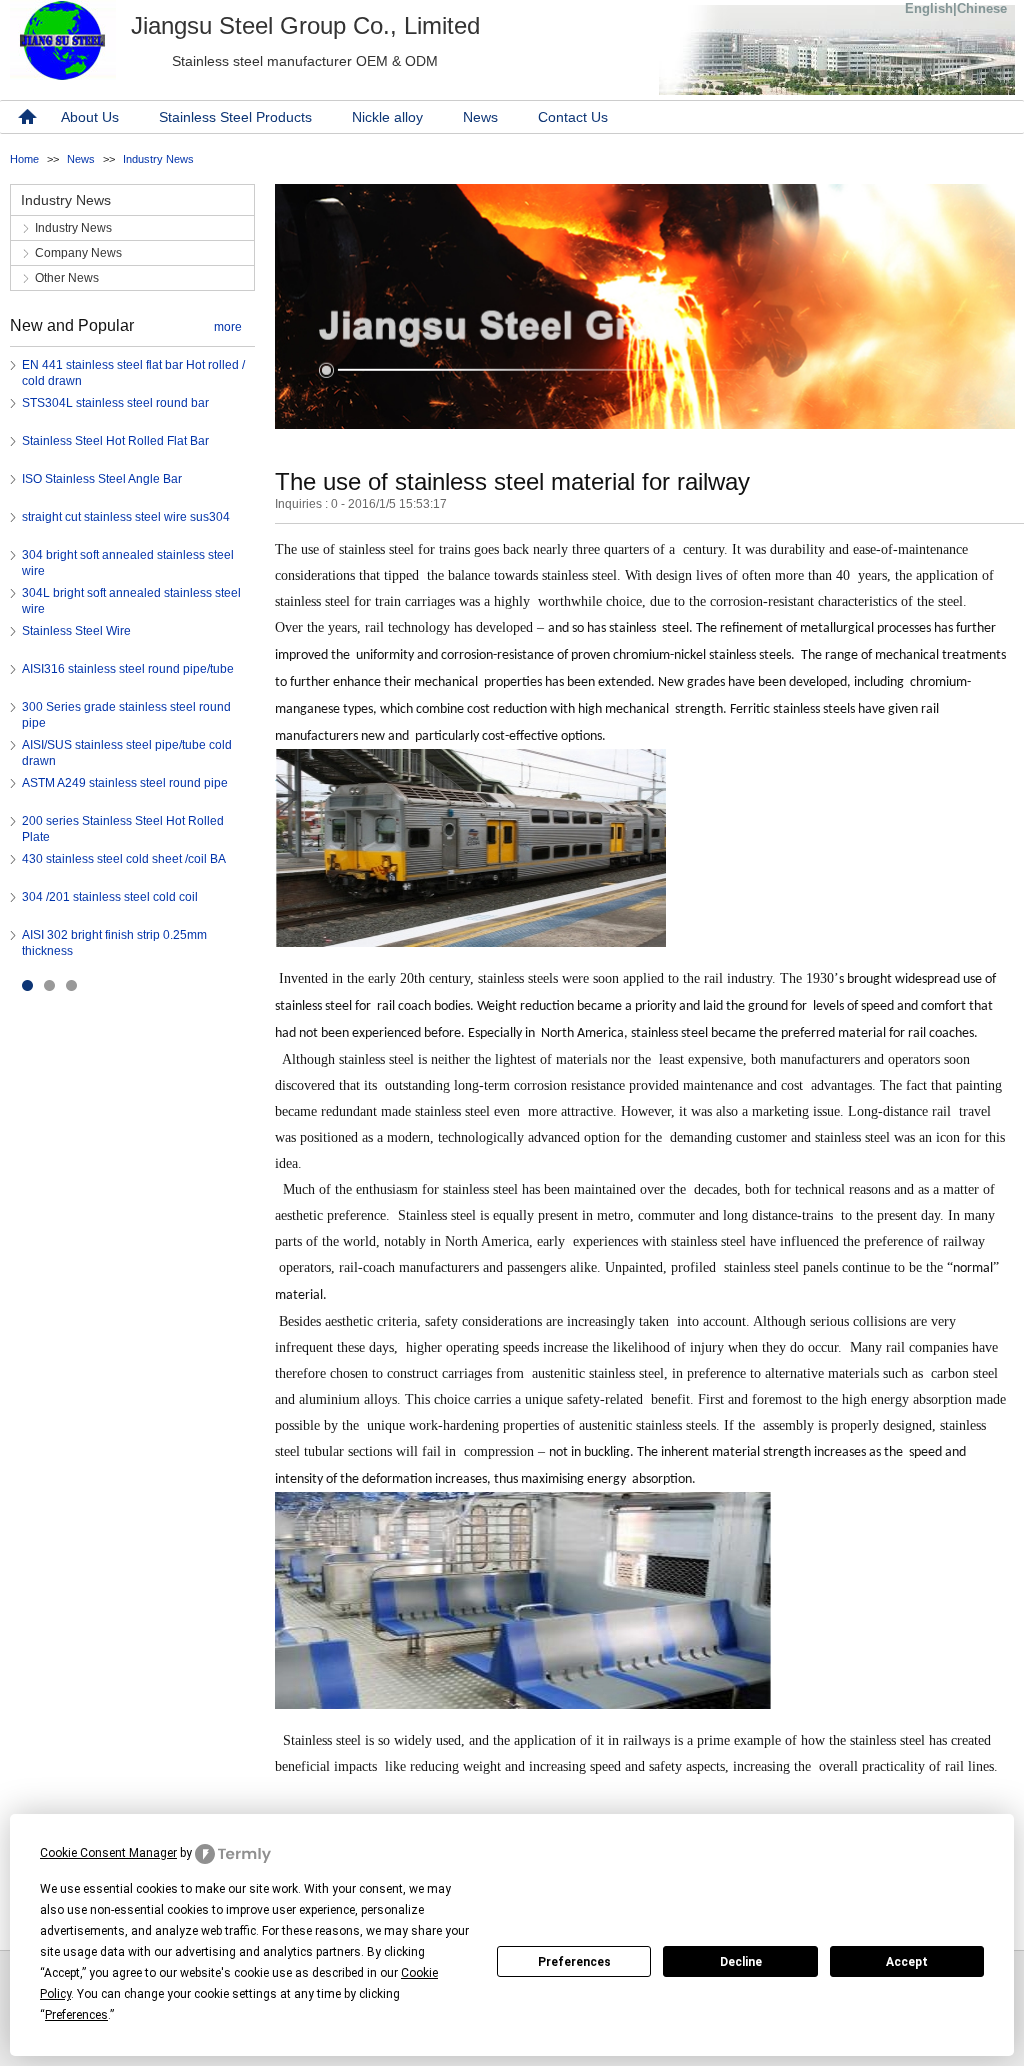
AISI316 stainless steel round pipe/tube (128, 669)
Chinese (982, 8)
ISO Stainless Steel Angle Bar (102, 479)
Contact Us (573, 117)
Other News (67, 278)
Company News (78, 253)
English (929, 8)
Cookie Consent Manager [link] (108, 1853)
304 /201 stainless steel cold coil (110, 897)
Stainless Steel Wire (76, 631)
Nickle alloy (387, 117)
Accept (907, 1962)
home (25, 117)
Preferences (574, 1962)
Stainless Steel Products (235, 117)
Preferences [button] (76, 2015)
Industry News (158, 159)
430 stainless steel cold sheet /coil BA (124, 859)
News (480, 117)
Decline (741, 1962)
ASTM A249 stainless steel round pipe (125, 783)
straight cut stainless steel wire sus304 (126, 517)
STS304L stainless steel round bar (115, 403)
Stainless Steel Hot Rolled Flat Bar (115, 441)
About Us (90, 117)
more (228, 327)
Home (24, 159)
